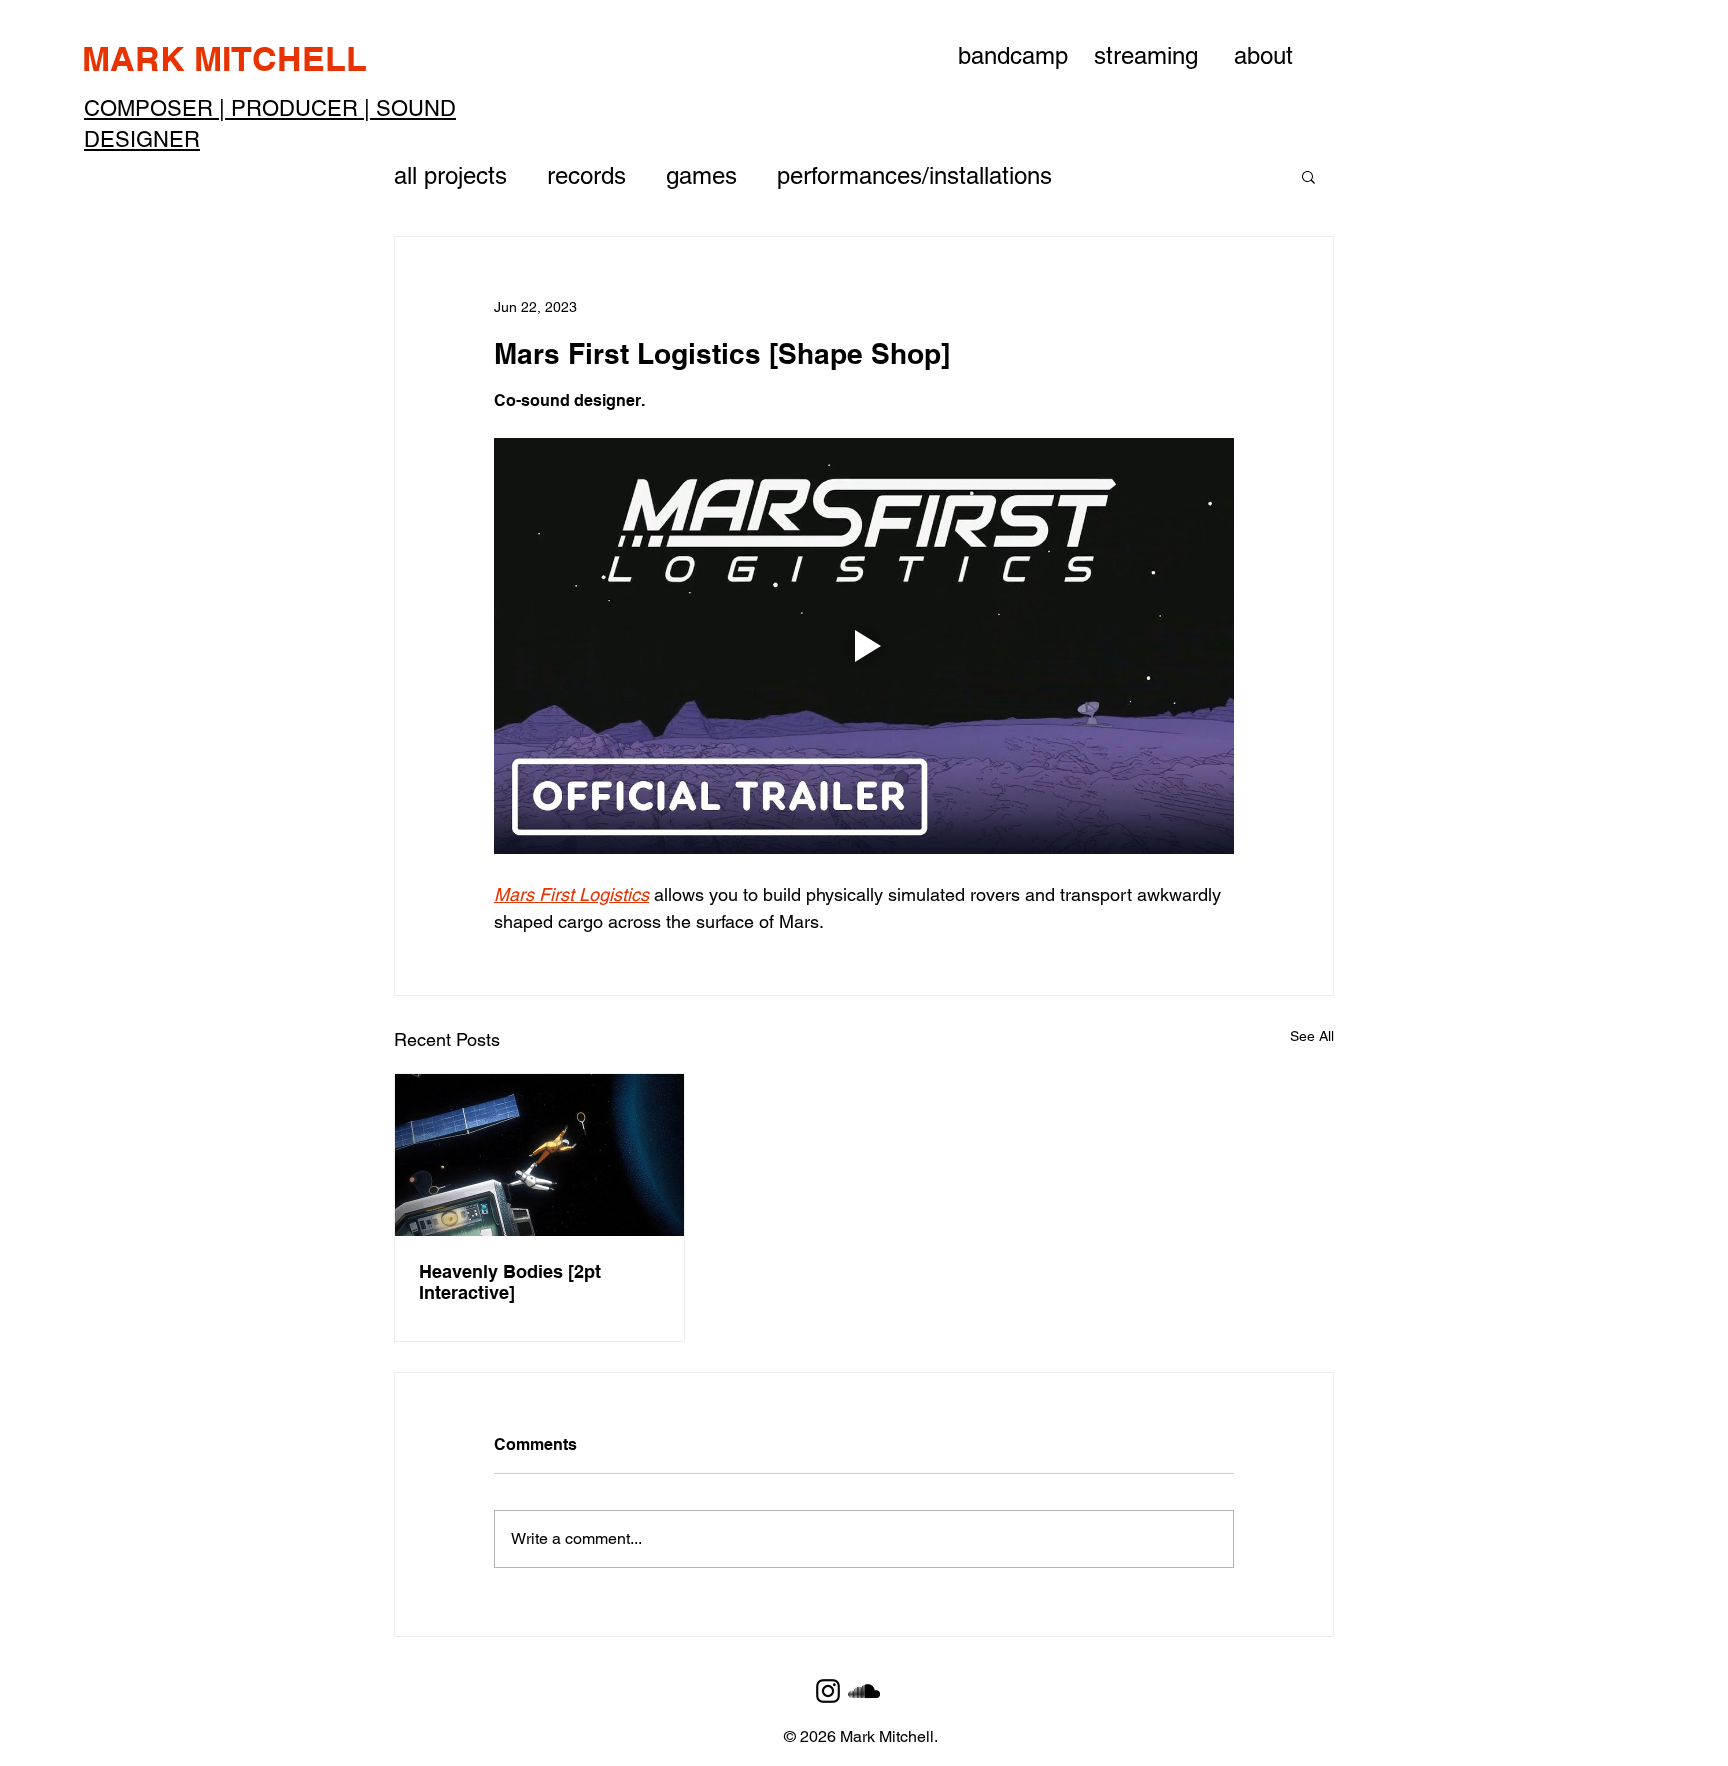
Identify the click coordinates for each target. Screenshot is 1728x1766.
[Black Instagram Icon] (828, 1691)
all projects (450, 175)
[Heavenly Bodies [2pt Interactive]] (539, 1155)
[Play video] (864, 646)
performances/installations (914, 175)
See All (1312, 1036)
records (586, 175)
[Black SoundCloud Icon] (864, 1691)
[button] (1308, 176)
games (701, 175)
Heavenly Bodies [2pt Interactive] (510, 1282)
